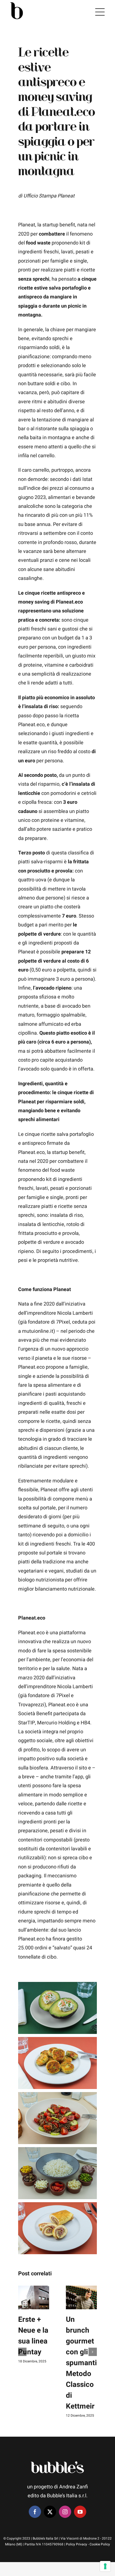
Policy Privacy (76, 2544)
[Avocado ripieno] (57, 1986)
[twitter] (50, 2512)
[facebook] (35, 2512)
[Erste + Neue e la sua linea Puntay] (34, 2297)
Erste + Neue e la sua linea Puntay (33, 2336)
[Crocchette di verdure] (57, 2041)
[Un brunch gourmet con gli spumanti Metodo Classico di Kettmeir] (81, 2297)
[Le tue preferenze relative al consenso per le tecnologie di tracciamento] (105, 2566)
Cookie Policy (100, 2544)
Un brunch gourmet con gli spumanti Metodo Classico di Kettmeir (81, 2363)
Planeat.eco (63, 112)
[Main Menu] (100, 12)
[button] (22, 2352)
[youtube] (80, 2512)
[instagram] (65, 2512)
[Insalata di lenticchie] (57, 2096)
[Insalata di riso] (57, 2151)
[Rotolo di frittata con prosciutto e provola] (57, 2207)
